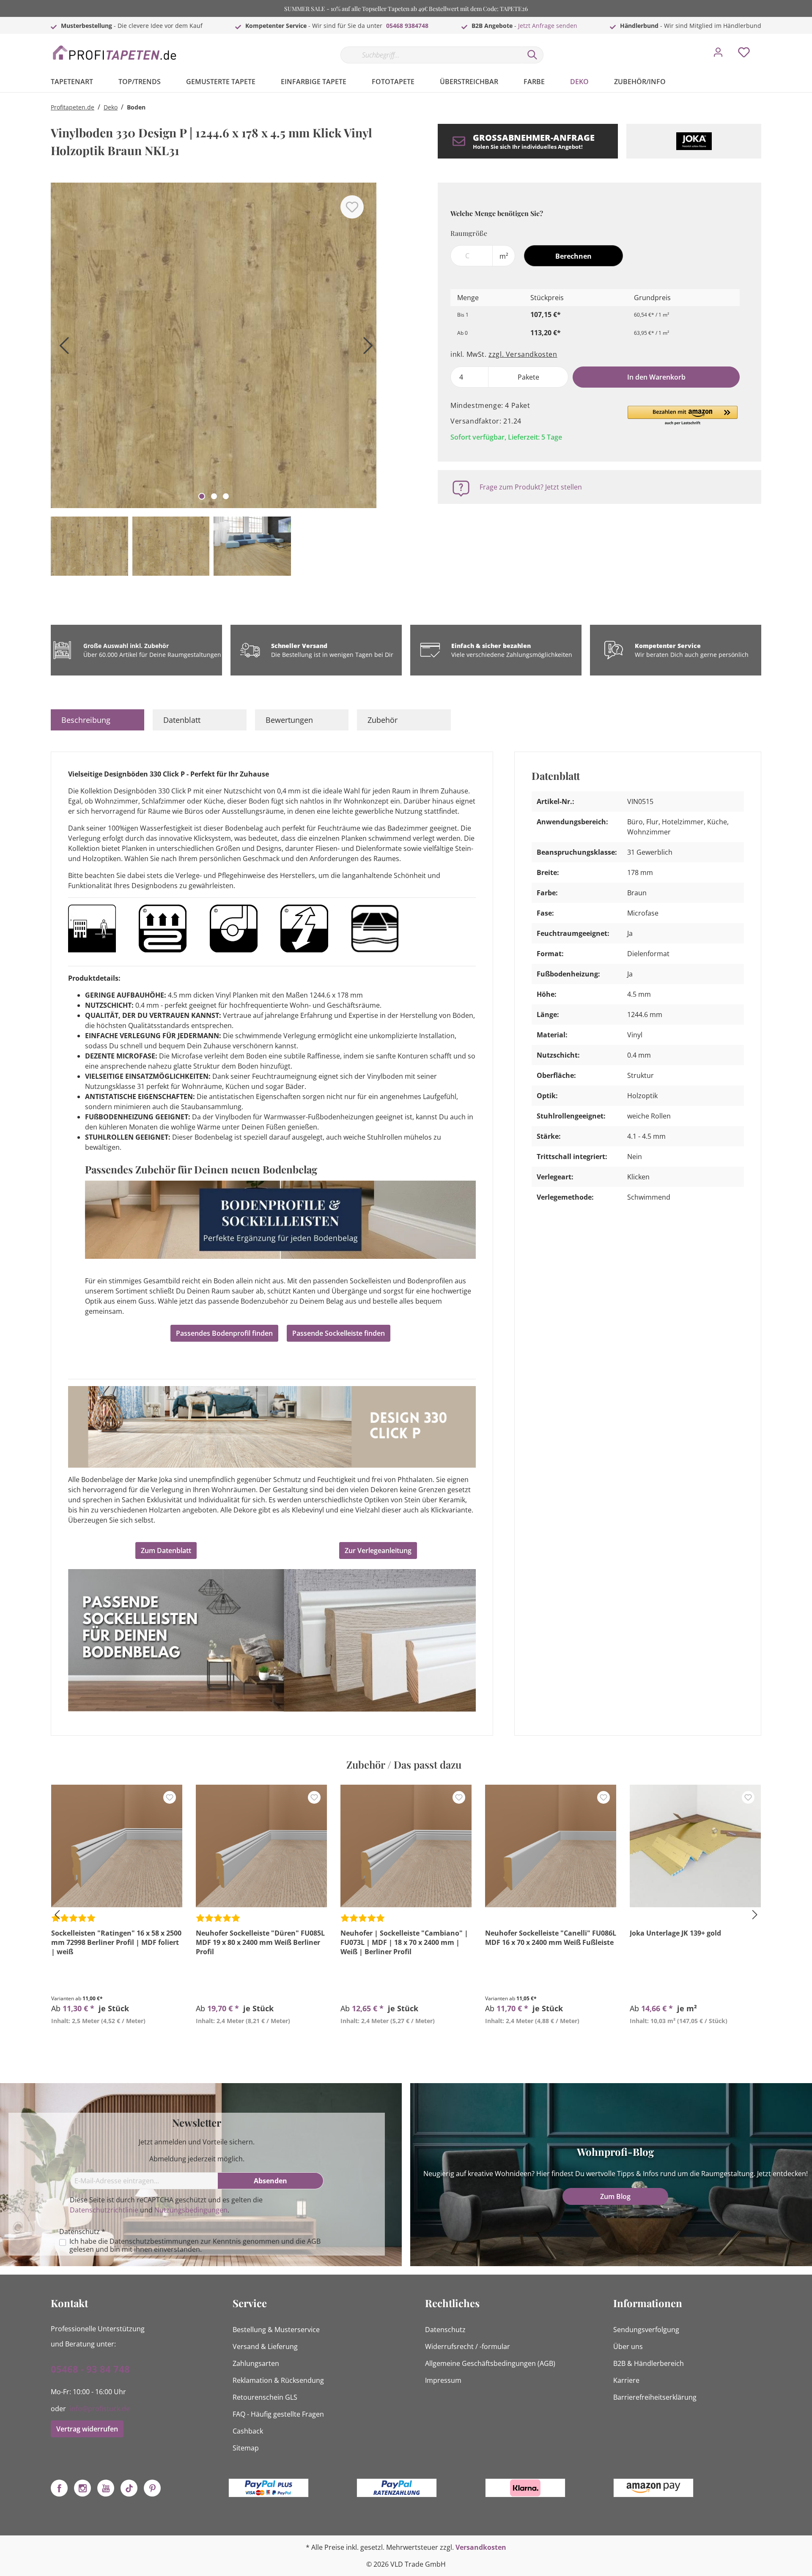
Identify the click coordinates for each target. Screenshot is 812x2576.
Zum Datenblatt (166, 1551)
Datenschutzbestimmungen (154, 2241)
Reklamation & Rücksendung (278, 2380)
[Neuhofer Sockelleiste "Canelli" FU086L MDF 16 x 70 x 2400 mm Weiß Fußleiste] (551, 1846)
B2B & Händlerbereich (649, 2363)
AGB (314, 2241)
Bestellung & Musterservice (276, 2330)
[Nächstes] (366, 349)
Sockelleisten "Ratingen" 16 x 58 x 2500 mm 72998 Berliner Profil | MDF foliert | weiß (116, 1942)
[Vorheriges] (61, 349)
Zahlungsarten (256, 2363)
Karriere (626, 2380)
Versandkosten (481, 2547)
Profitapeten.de (73, 107)
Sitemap (246, 2448)
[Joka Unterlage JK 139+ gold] (695, 1846)
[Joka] (694, 141)
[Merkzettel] (744, 55)
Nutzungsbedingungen (191, 2210)
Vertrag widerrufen (87, 2429)
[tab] (97, 720)
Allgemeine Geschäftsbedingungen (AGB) (490, 2363)
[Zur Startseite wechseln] (114, 53)
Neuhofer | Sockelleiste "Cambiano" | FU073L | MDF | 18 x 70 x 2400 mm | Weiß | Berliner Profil (404, 1942)
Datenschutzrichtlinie (104, 2210)
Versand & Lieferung (265, 2346)
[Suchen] (532, 55)
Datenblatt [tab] (182, 720)
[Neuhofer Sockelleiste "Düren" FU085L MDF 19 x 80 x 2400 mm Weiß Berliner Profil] (261, 1846)
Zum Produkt (117, 2040)
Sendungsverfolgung (646, 2330)
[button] (683, 416)
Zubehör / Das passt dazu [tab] (404, 1764)
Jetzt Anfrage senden (548, 26)
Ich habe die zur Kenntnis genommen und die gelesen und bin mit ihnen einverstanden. (195, 2245)
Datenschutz (445, 2330)
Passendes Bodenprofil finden (224, 1333)
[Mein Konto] (718, 55)
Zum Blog (615, 2196)
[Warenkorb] (765, 46)
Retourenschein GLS (265, 2397)
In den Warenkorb (656, 377)
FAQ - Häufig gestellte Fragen (278, 2414)
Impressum (443, 2380)
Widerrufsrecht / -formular (468, 2346)
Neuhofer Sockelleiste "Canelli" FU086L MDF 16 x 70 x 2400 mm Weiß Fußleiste (551, 1938)
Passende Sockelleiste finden (339, 1333)
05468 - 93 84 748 (90, 2369)
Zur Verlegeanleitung (378, 1551)
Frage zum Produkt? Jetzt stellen (531, 487)
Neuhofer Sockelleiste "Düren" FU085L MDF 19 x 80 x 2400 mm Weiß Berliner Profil (260, 1942)
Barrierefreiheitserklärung (655, 2397)
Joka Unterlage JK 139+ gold (675, 1933)
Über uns (628, 2346)
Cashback (248, 2431)
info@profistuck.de (100, 2409)
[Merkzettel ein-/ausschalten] (352, 207)
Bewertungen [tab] (289, 720)
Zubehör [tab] (383, 720)
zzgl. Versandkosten (523, 354)
